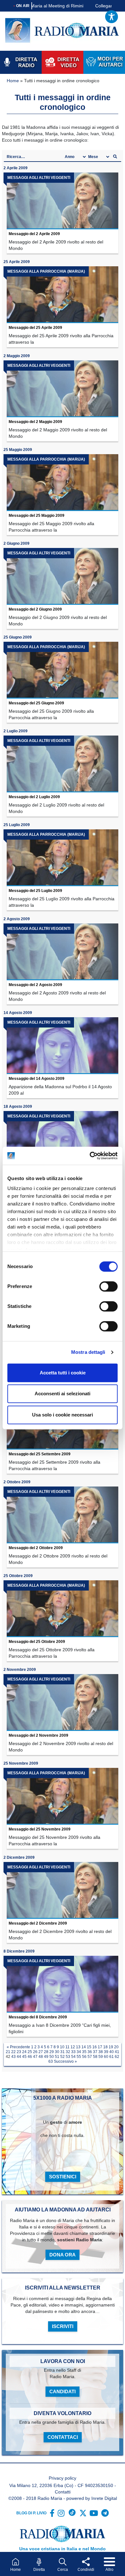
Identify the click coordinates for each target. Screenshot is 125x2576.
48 (41, 2057)
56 (84, 2057)
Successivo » (65, 2061)
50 (52, 2057)
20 (116, 2047)
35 (84, 2052)
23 (19, 2052)
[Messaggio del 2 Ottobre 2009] (63, 1515)
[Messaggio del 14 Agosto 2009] (63, 1046)
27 (41, 2052)
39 (106, 2052)
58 (95, 2057)
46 (30, 2057)
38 (101, 2052)
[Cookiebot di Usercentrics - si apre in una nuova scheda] (90, 1156)
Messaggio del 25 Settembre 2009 (40, 1454)
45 (24, 2057)
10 (62, 2047)
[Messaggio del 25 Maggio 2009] (63, 483)
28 (46, 2052)
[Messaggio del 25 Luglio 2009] (63, 858)
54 (73, 2057)
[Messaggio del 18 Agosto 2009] (63, 1139)
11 (67, 2047)
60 (106, 2057)
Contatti (63, 2492)
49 (46, 2057)
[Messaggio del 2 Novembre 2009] (63, 1703)
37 (95, 2052)
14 (84, 2047)
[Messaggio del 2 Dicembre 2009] (63, 1890)
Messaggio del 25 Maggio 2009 (37, 516)
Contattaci (63, 2437)
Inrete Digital (104, 2498)
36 (90, 2052)
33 (73, 2052)
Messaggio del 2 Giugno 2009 (35, 609)
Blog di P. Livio (31, 2513)
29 (52, 2052)
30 (57, 2052)
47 (35, 2057)
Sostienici (63, 2177)
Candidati (63, 2391)
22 (13, 2052)
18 (105, 2047)
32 (68, 2052)
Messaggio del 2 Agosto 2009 (35, 985)
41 (117, 2052)
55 (79, 2057)
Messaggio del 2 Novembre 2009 (38, 1735)
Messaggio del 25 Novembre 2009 (40, 1829)
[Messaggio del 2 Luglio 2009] (63, 764)
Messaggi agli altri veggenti (39, 178)
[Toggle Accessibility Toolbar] (112, 17)
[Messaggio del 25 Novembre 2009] (63, 1796)
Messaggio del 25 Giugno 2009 (36, 703)
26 (35, 2052)
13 (78, 2047)
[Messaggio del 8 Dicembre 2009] (63, 1984)
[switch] (108, 1286)
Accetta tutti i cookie (63, 1373)
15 (89, 2047)
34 (79, 2052)
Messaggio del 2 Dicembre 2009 (38, 1923)
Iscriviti (63, 2326)
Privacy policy (63, 2478)
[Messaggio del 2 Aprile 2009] (63, 201)
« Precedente (18, 2047)
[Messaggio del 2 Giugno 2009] (63, 576)
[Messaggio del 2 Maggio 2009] (63, 389)
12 (73, 2047)
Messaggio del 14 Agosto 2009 (37, 1079)
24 (24, 2052)
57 (90, 2057)
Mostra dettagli (88, 1352)
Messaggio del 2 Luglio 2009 (34, 797)
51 (57, 2057)
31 (63, 2052)
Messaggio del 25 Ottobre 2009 (37, 1642)
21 (8, 2052)
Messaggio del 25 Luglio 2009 (35, 891)
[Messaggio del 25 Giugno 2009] (63, 670)
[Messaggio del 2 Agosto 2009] (63, 952)
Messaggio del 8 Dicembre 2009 (38, 2017)
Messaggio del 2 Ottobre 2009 (36, 1548)
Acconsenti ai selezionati (63, 1394)
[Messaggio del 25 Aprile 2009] (63, 295)
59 (101, 2057)
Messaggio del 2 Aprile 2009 (34, 234)
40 (112, 2052)
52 (63, 2057)
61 (112, 2057)
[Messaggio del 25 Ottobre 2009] (63, 1609)
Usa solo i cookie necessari (63, 1415)
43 (13, 2057)
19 (111, 2047)
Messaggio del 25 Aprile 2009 (35, 328)
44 (19, 2057)
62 (117, 2057)
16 (95, 2047)
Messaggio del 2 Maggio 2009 (35, 422)
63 (51, 2061)
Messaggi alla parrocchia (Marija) (46, 271)
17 (100, 2047)
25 (30, 2052)
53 (68, 2057)
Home (13, 81)
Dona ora (63, 2255)
